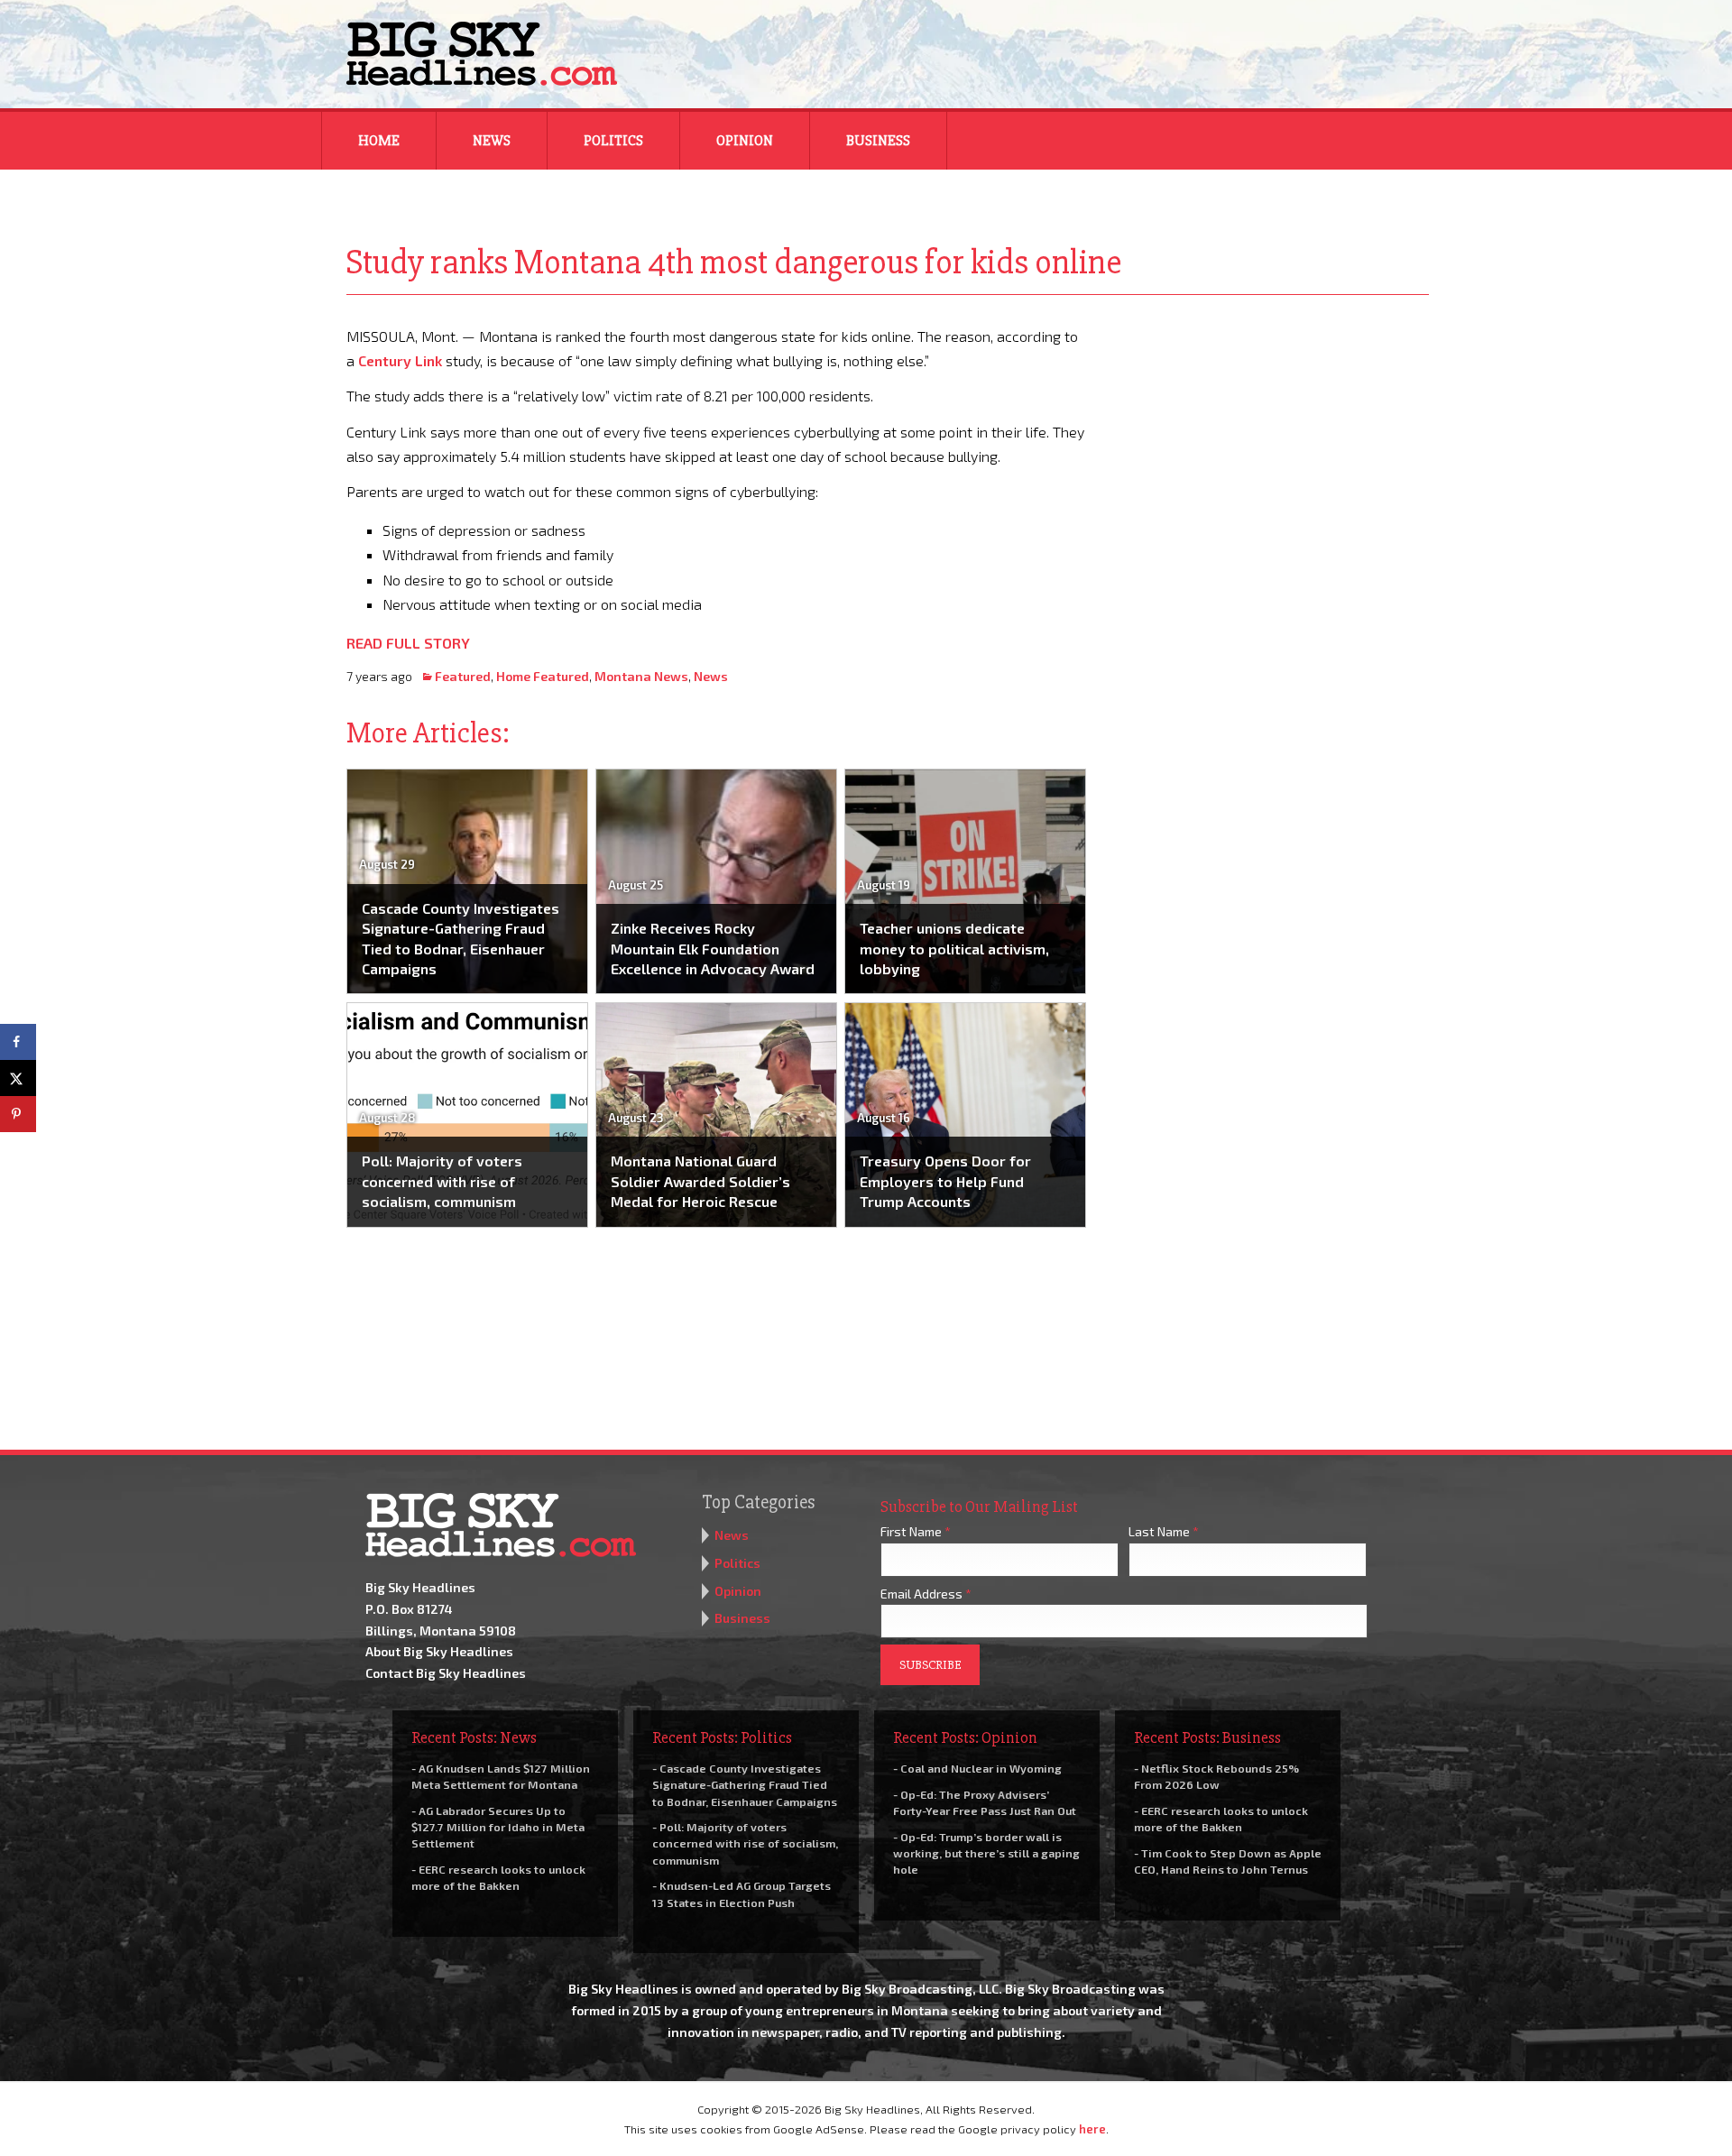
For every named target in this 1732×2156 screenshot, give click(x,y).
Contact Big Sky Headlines (446, 1673)
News (492, 141)
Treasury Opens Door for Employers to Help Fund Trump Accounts (945, 1181)
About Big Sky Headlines (439, 1651)
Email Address (926, 1594)
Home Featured (543, 676)
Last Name (1164, 1531)
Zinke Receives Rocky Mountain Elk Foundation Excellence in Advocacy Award (713, 948)
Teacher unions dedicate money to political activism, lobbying (954, 948)
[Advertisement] (1270, 437)
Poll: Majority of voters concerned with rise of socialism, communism (442, 1181)
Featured (463, 676)
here (1092, 2129)
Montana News (641, 676)
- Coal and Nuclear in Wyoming (977, 1768)
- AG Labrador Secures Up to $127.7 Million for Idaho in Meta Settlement (498, 1827)
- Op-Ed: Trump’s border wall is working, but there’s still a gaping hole (986, 1853)
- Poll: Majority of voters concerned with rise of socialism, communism (745, 1843)
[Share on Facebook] (18, 1042)
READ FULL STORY (408, 643)
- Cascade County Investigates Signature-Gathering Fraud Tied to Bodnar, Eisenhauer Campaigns (745, 1784)
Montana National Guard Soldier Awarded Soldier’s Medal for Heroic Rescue (700, 1181)
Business (878, 141)
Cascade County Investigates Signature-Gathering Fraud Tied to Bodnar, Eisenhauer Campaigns (461, 938)
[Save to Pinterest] (18, 1114)
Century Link (400, 360)
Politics (613, 141)
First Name (916, 1531)
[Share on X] (18, 1078)
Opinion (745, 141)
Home (379, 141)
